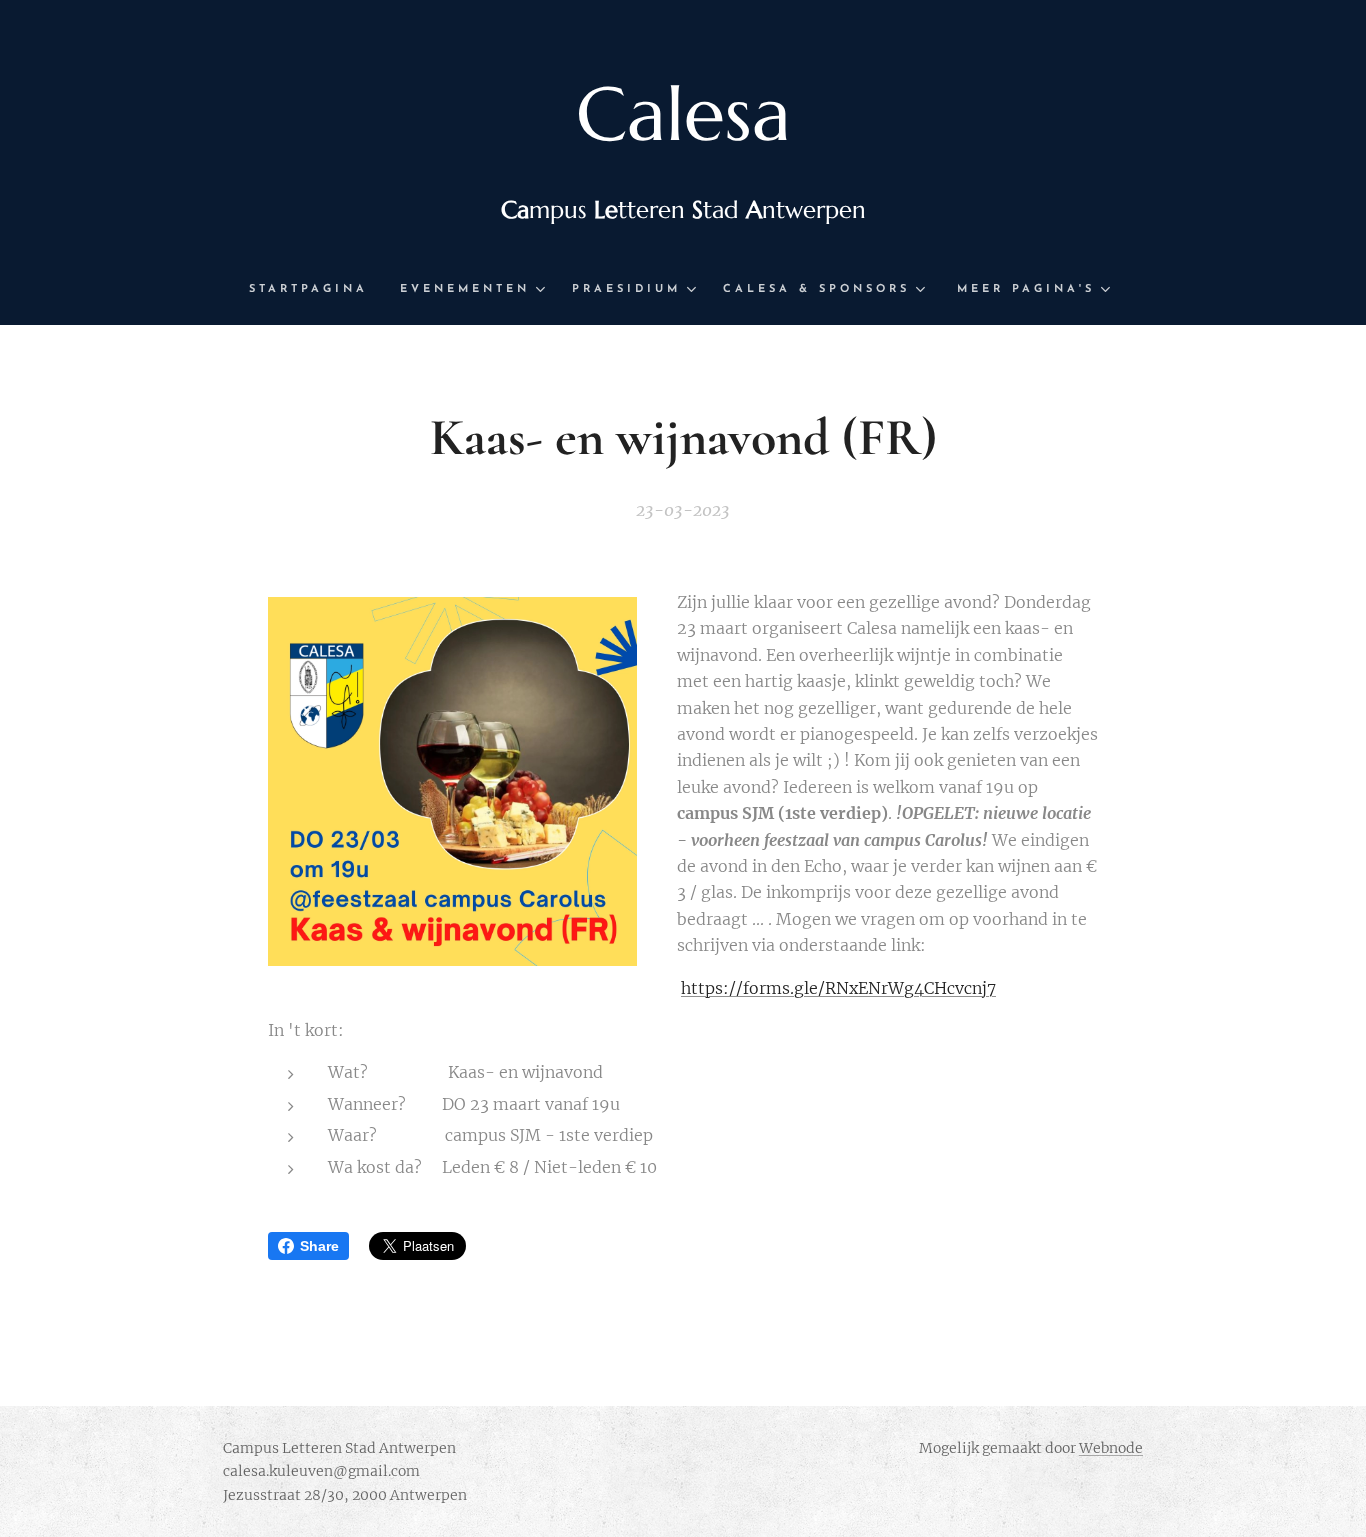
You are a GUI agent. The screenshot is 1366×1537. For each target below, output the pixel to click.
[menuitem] (316, 290)
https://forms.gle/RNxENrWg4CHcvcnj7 (838, 988)
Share (319, 1246)
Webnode (1111, 1448)
